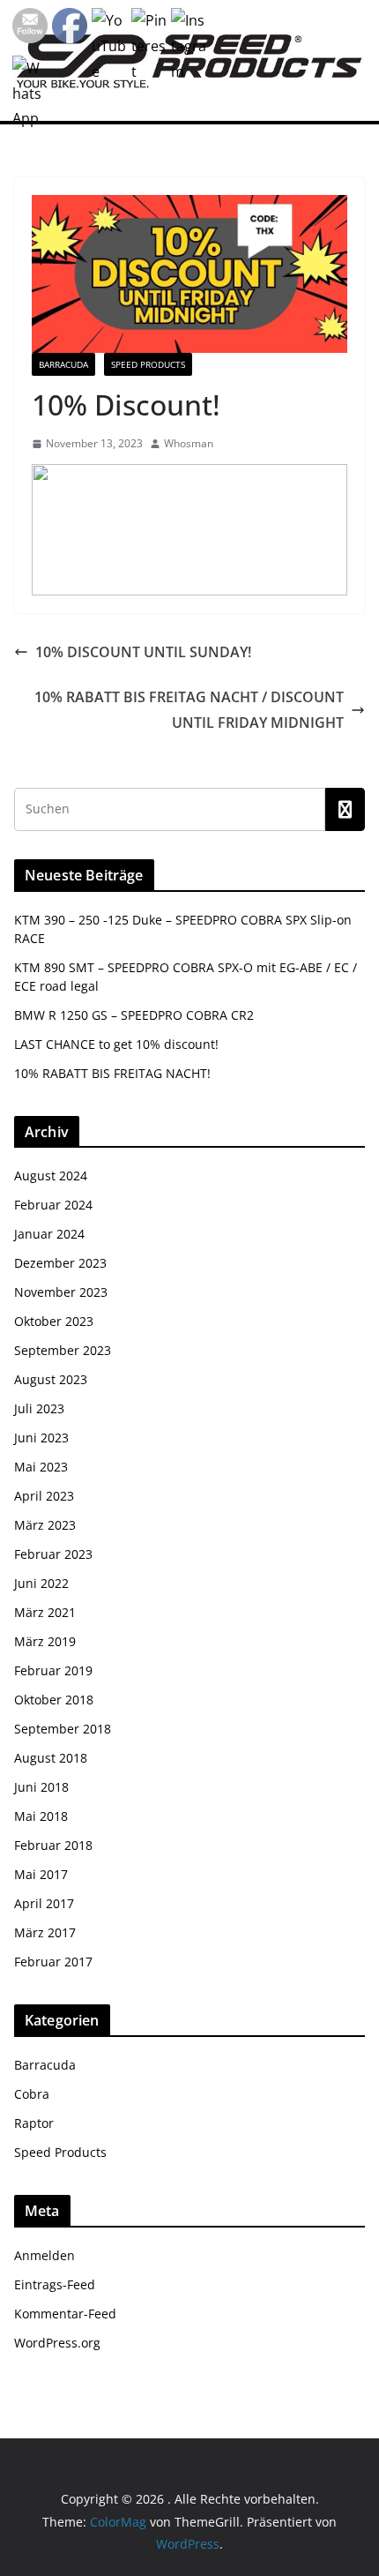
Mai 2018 (41, 1816)
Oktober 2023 (54, 1321)
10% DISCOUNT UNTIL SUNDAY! (143, 652)
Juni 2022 (41, 1583)
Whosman (189, 443)
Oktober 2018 (54, 1700)
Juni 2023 (41, 1438)
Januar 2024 (49, 1234)
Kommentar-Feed (65, 2314)
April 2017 (44, 1903)
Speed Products (148, 364)
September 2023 (63, 1350)
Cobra (32, 2094)
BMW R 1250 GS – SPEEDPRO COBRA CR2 (134, 1015)
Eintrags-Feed (55, 2284)
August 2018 (51, 1758)
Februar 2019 (53, 1670)
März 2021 (45, 1612)
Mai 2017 (41, 1874)
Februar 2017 (53, 1962)
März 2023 (45, 1525)
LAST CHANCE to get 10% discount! (116, 1044)
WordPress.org (57, 2343)
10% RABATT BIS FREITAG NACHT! (112, 1073)
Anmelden (45, 2255)
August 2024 (51, 1176)
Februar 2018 (53, 1845)
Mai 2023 (41, 1467)
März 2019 (45, 1641)
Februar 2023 (53, 1554)
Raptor (34, 2123)
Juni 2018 (41, 1787)
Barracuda (63, 364)
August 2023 (51, 1379)
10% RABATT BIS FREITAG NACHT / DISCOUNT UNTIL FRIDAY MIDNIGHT (189, 710)
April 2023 (44, 1496)
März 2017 (45, 1932)
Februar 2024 (53, 1205)
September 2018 (63, 1729)
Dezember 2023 (60, 1263)
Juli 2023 (39, 1408)
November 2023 (61, 1292)
